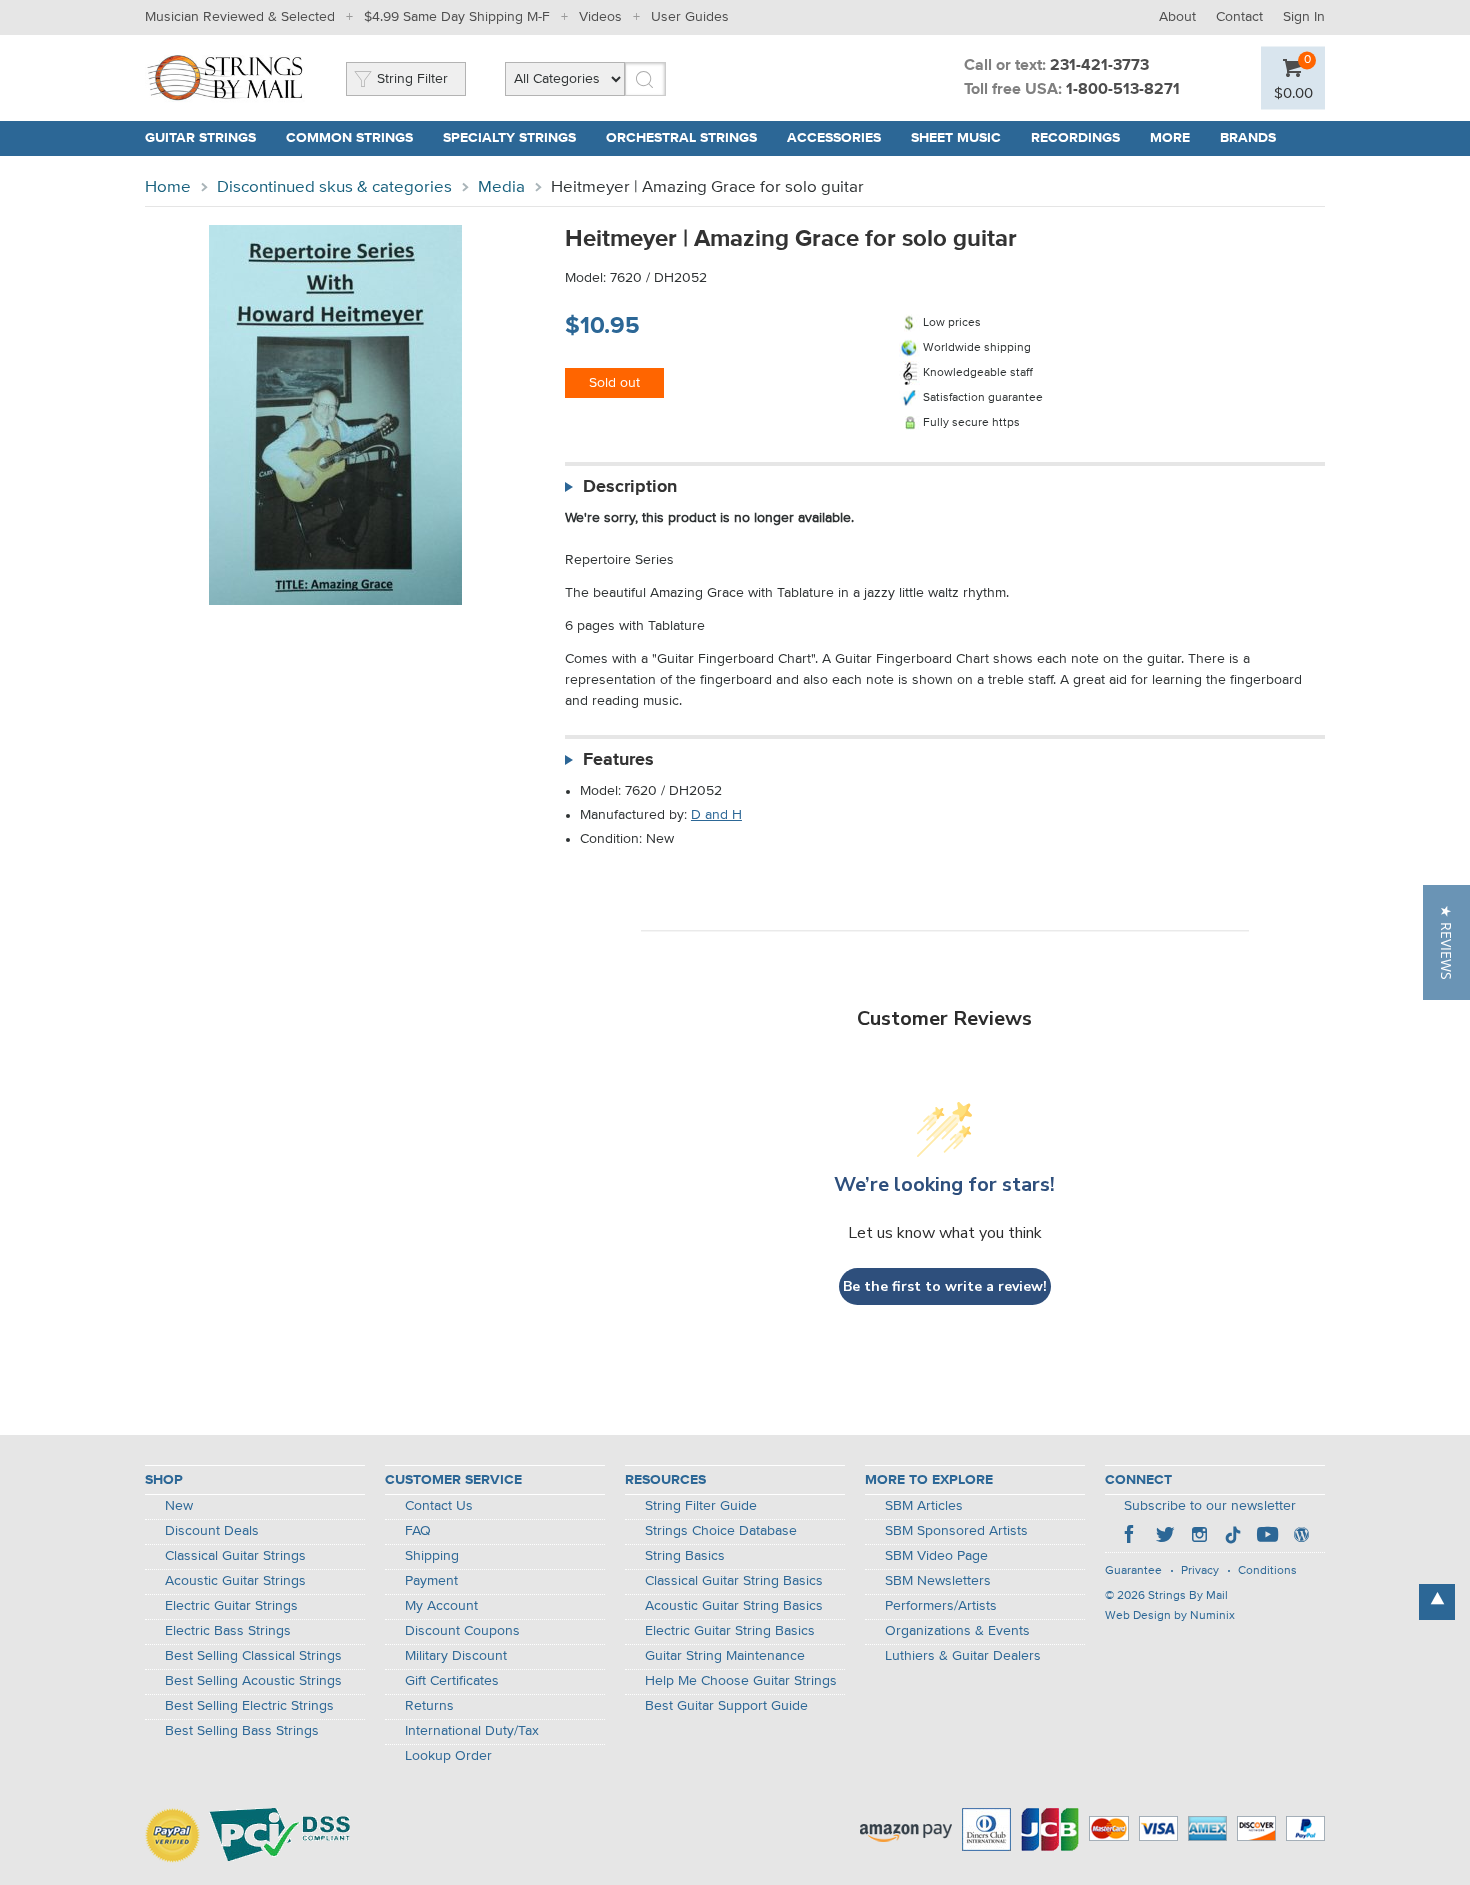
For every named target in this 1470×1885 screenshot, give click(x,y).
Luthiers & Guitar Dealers (963, 1656)
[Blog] (1301, 1537)
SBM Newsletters (938, 1581)
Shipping (432, 1556)
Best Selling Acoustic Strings (253, 1681)
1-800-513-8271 (1123, 90)
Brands (1248, 138)
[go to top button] (1437, 1602)
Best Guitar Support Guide (726, 1706)
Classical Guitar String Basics (734, 1581)
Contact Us (439, 1506)
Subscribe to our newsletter (1210, 1506)
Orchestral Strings (681, 138)
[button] (1446, 942)
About (1177, 17)
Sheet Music (956, 138)
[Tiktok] (1233, 1537)
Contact (1239, 17)
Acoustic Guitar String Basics (734, 1606)
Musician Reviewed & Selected (240, 17)
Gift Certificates (452, 1681)
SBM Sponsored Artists (956, 1531)
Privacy (1200, 1571)
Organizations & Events (957, 1631)
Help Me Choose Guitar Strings (741, 1681)
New (179, 1506)
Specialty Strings (509, 138)
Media (501, 187)
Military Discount (456, 1656)
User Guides (690, 17)
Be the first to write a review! (945, 1286)
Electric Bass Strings (228, 1631)
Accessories (834, 138)
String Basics (685, 1556)
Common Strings (349, 138)
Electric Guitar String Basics (730, 1631)
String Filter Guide (701, 1506)
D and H (716, 815)
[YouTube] (1267, 1537)
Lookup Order (448, 1756)
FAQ (418, 1531)
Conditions (1267, 1571)
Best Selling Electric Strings (249, 1706)
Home (168, 187)
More (1170, 138)
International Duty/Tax (472, 1731)
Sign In (1304, 17)
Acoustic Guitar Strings (235, 1581)
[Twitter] (1165, 1537)
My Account (441, 1606)
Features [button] (618, 760)
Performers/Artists (941, 1606)
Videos (600, 17)
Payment (431, 1581)
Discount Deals (212, 1531)
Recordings (1075, 138)
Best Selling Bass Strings (242, 1731)
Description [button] (630, 487)
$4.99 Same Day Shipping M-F (457, 17)
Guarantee (1133, 1571)
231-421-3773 (1099, 66)
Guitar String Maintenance (725, 1656)
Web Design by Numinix (1170, 1616)
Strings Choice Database (721, 1531)
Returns (429, 1706)
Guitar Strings (200, 138)
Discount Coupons (462, 1631)
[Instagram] (1199, 1537)
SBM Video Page (936, 1556)
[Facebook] (1131, 1537)
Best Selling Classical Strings (253, 1656)
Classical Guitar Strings (235, 1556)
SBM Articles (924, 1506)
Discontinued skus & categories (334, 187)
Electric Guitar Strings (231, 1606)
